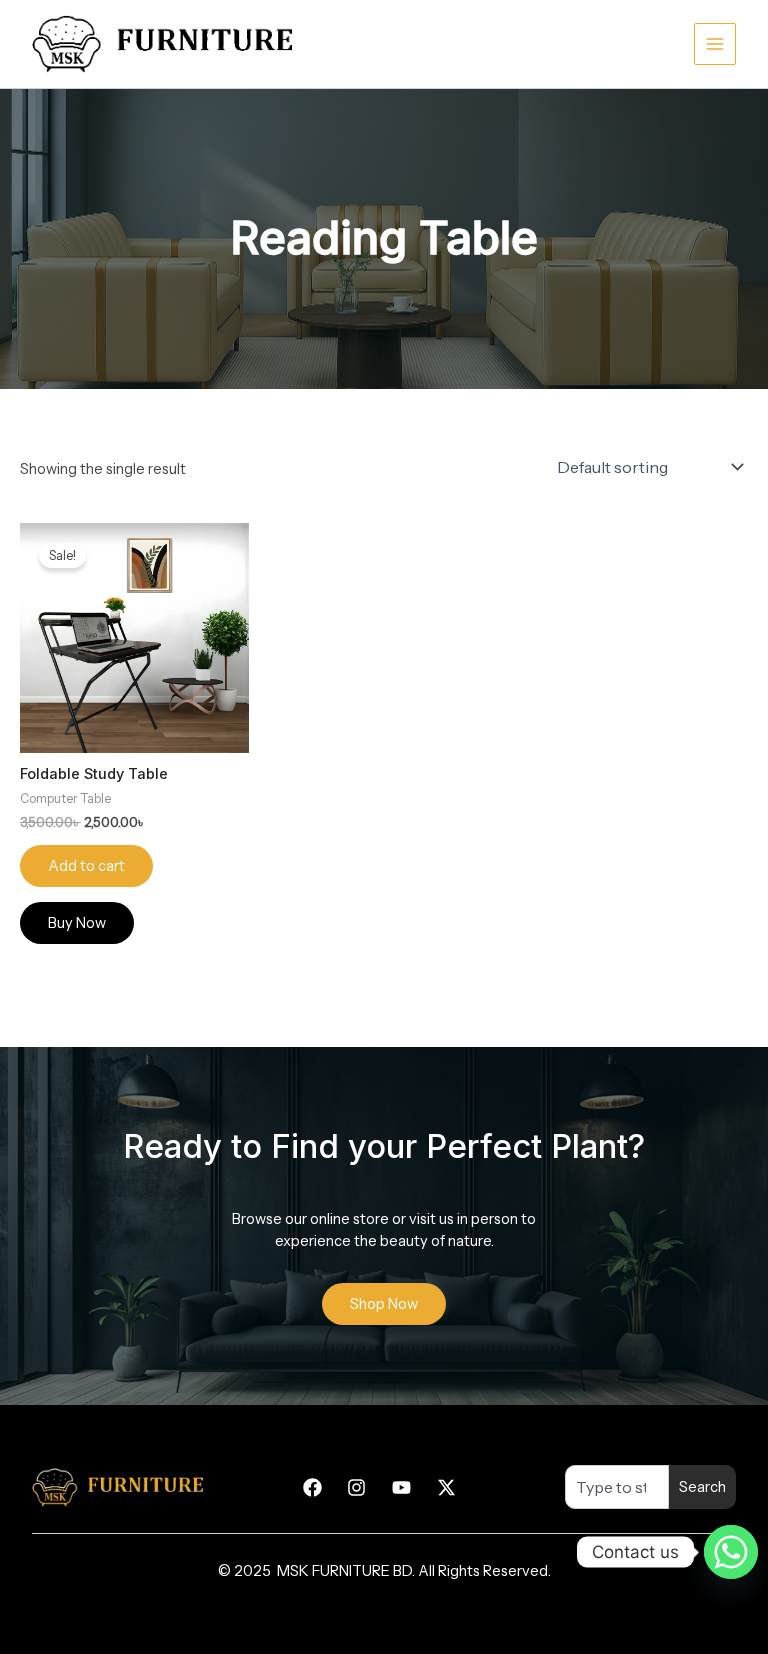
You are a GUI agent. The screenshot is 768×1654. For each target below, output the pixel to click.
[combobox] (617, 1487)
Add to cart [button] (86, 866)
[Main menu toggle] (715, 44)
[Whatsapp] (731, 1552)
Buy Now (77, 923)
